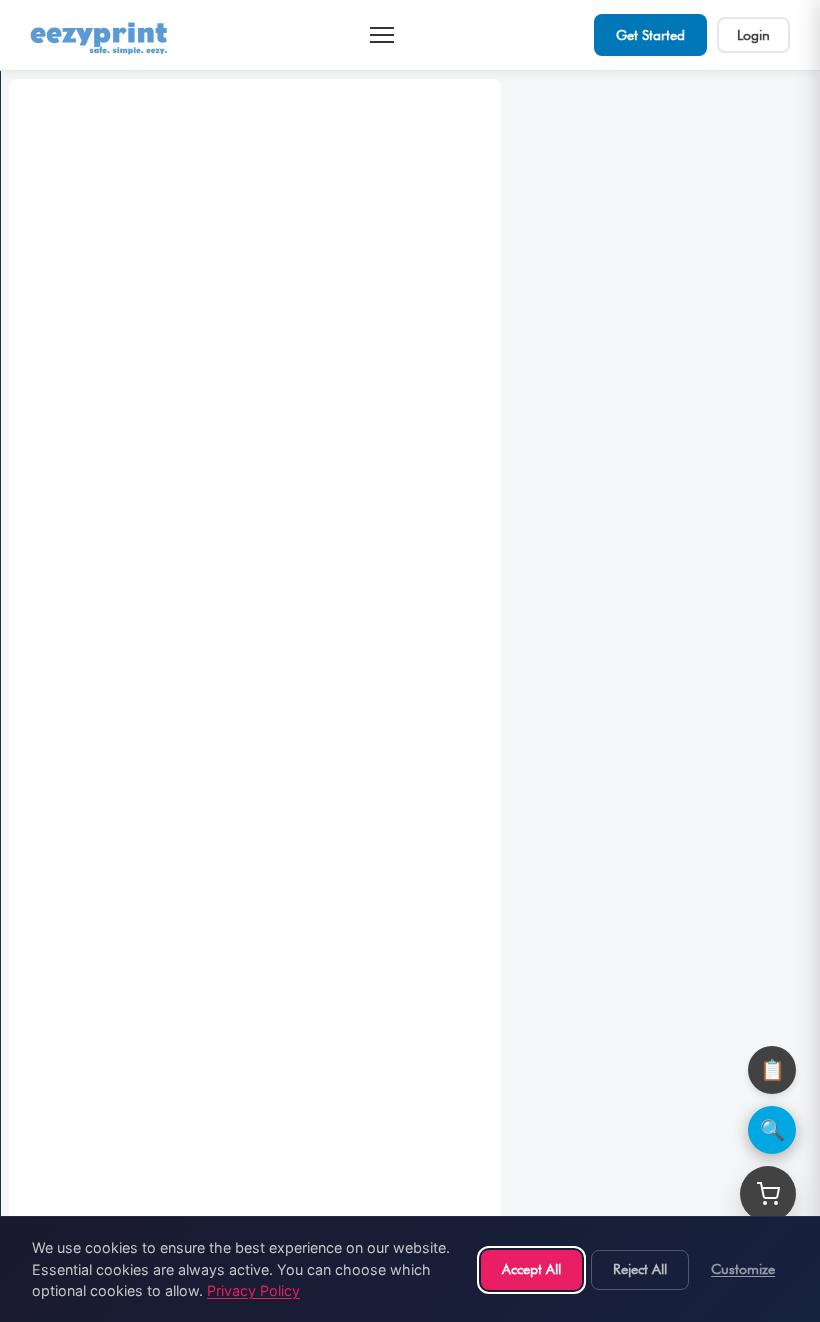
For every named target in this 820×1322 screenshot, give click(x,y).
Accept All (531, 1268)
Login (753, 35)
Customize (743, 1268)
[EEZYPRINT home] (100, 35)
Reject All (640, 1268)
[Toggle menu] (382, 35)
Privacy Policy (253, 1290)
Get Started (650, 35)
